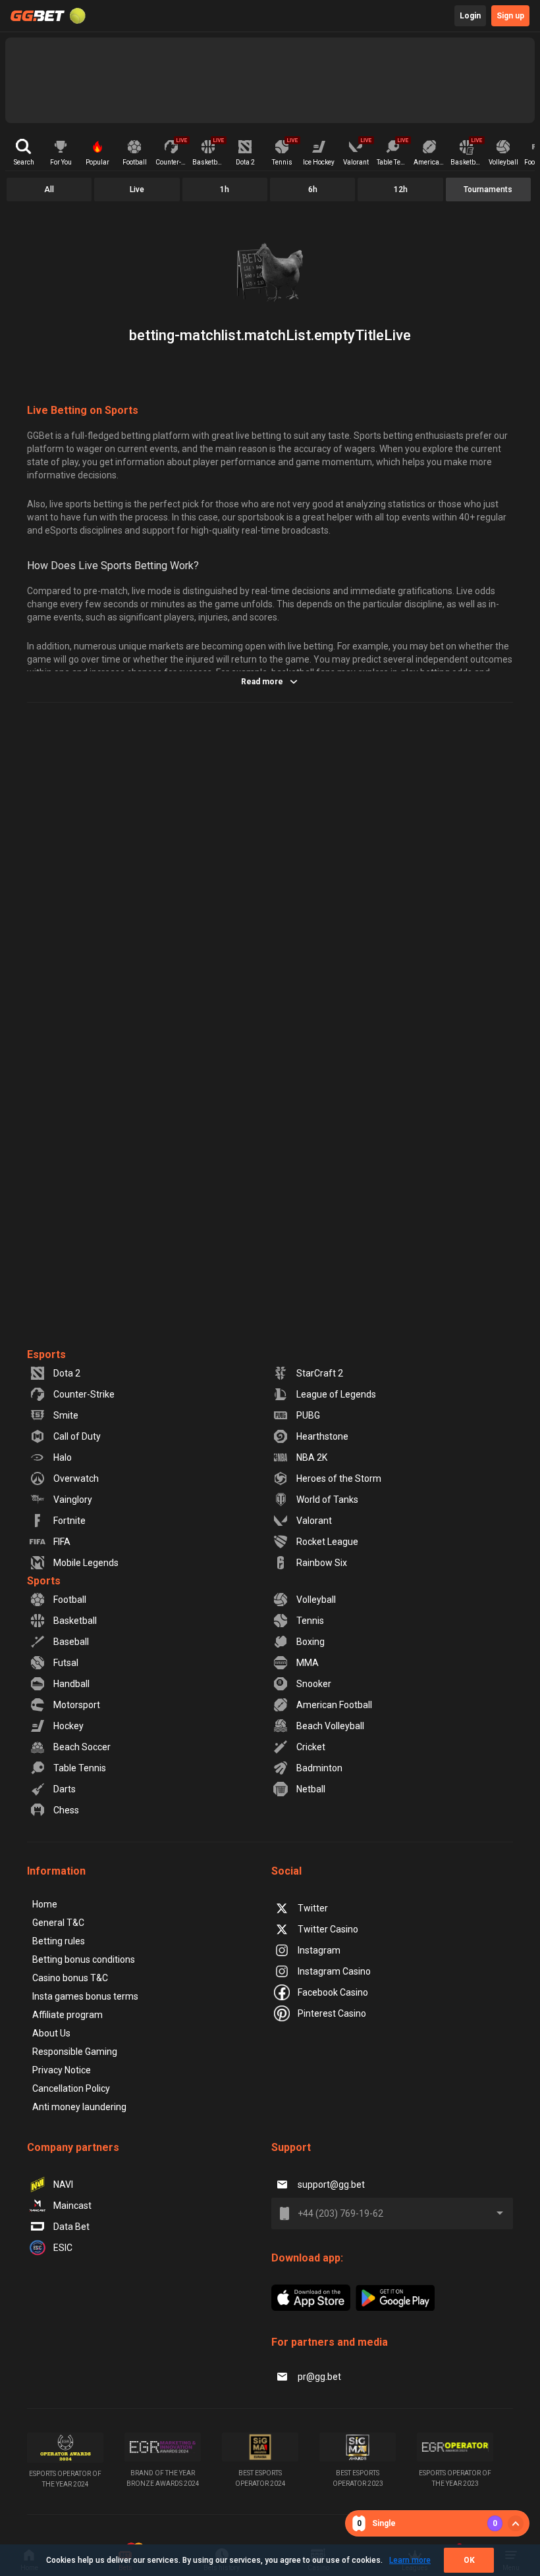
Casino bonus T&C (70, 1978)
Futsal (66, 1663)
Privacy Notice (62, 2070)
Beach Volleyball (330, 1726)
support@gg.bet (331, 2185)
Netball (311, 1789)
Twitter (313, 1908)
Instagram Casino (334, 1971)
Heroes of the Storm (339, 1478)
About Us (51, 2033)
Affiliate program (67, 2015)
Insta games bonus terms (85, 1996)
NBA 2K (312, 1457)
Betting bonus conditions (84, 1959)
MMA (308, 1663)
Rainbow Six (322, 1563)
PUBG (308, 1415)
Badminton (319, 1768)
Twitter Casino (328, 1929)
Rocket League (327, 1542)
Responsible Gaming (75, 2052)
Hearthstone (322, 1436)
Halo (63, 1457)
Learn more (410, 2560)
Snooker (314, 1684)
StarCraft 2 (320, 1373)
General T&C (58, 1923)
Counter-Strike (84, 1394)
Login (470, 16)
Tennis (310, 1621)
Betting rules (59, 1941)
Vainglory (73, 1500)
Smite (66, 1415)
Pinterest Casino (332, 2013)
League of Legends (336, 1394)
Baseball (71, 1642)
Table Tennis (80, 1768)
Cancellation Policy (71, 2088)
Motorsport (77, 1705)
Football (70, 1600)
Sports (44, 1581)
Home (45, 1904)
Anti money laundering (79, 2107)
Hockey (68, 1726)
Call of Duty (77, 1436)
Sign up (510, 16)
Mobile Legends (86, 1563)
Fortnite (69, 1521)
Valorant (314, 1521)
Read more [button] (262, 682)
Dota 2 (67, 1373)
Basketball (75, 1621)
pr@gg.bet (319, 2377)
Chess (66, 1810)
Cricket (311, 1747)
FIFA (62, 1542)
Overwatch (76, 1478)
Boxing (310, 1642)
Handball (71, 1684)
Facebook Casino (333, 1992)
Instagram (319, 1950)
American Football (334, 1705)
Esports (46, 1354)
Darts (65, 1789)
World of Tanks (327, 1500)
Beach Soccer (82, 1747)
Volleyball (316, 1600)
